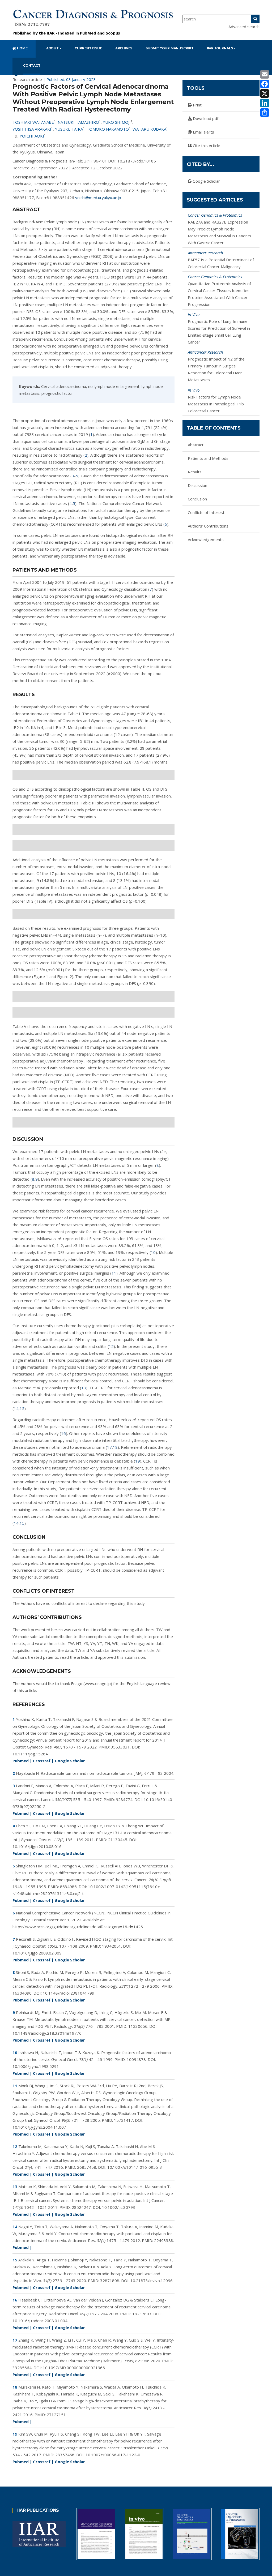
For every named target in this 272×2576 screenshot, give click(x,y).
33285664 (22, 2368)
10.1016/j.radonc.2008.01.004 (40, 2321)
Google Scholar (70, 1761)
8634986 (68, 1887)
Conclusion (197, 499)
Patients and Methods (208, 458)
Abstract (196, 445)
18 (115, 1447)
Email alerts (203, 132)
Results (195, 472)
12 (111, 1346)
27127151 (56, 2415)
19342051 (112, 1946)
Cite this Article (206, 145)
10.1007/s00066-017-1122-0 (113, 2455)
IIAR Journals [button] (220, 48)
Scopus (113, 33)
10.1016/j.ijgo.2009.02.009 (37, 1953)
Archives (124, 48)
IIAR (51, 33)
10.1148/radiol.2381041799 (69, 1993)
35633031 (120, 1747)
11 (114, 1273)
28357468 (65, 2455)
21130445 (118, 1840)
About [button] (53, 48)
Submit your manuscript (170, 48)
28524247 (81, 2207)
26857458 (87, 2167)
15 (22, 1408)
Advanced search (244, 27)
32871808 (110, 2281)
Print (197, 105)
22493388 (164, 2240)
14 (16, 1408)
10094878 (136, 2059)
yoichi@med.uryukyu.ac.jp (98, 198)
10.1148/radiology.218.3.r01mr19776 (47, 2033)
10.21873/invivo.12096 (152, 2281)
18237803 (142, 2314)
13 (84, 1388)
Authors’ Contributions (208, 526)
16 (63, 1433)
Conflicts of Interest (206, 512)
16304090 (22, 1993)
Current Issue (88, 48)
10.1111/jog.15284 (30, 1754)
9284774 (124, 1799)
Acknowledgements (206, 539)
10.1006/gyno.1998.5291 (36, 2066)
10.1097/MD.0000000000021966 (74, 2368)
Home (22, 48)
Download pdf (205, 118)
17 (109, 1447)
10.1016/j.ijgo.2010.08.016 (37, 1846)
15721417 (124, 2120)
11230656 (138, 2026)
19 (138, 1461)
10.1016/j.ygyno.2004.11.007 (39, 2127)
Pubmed (21, 1761)
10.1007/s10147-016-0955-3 (135, 2167)
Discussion (197, 485)
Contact (32, 65)
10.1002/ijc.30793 (119, 2207)
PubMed (88, 33)
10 (153, 1252)
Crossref (42, 1761)
